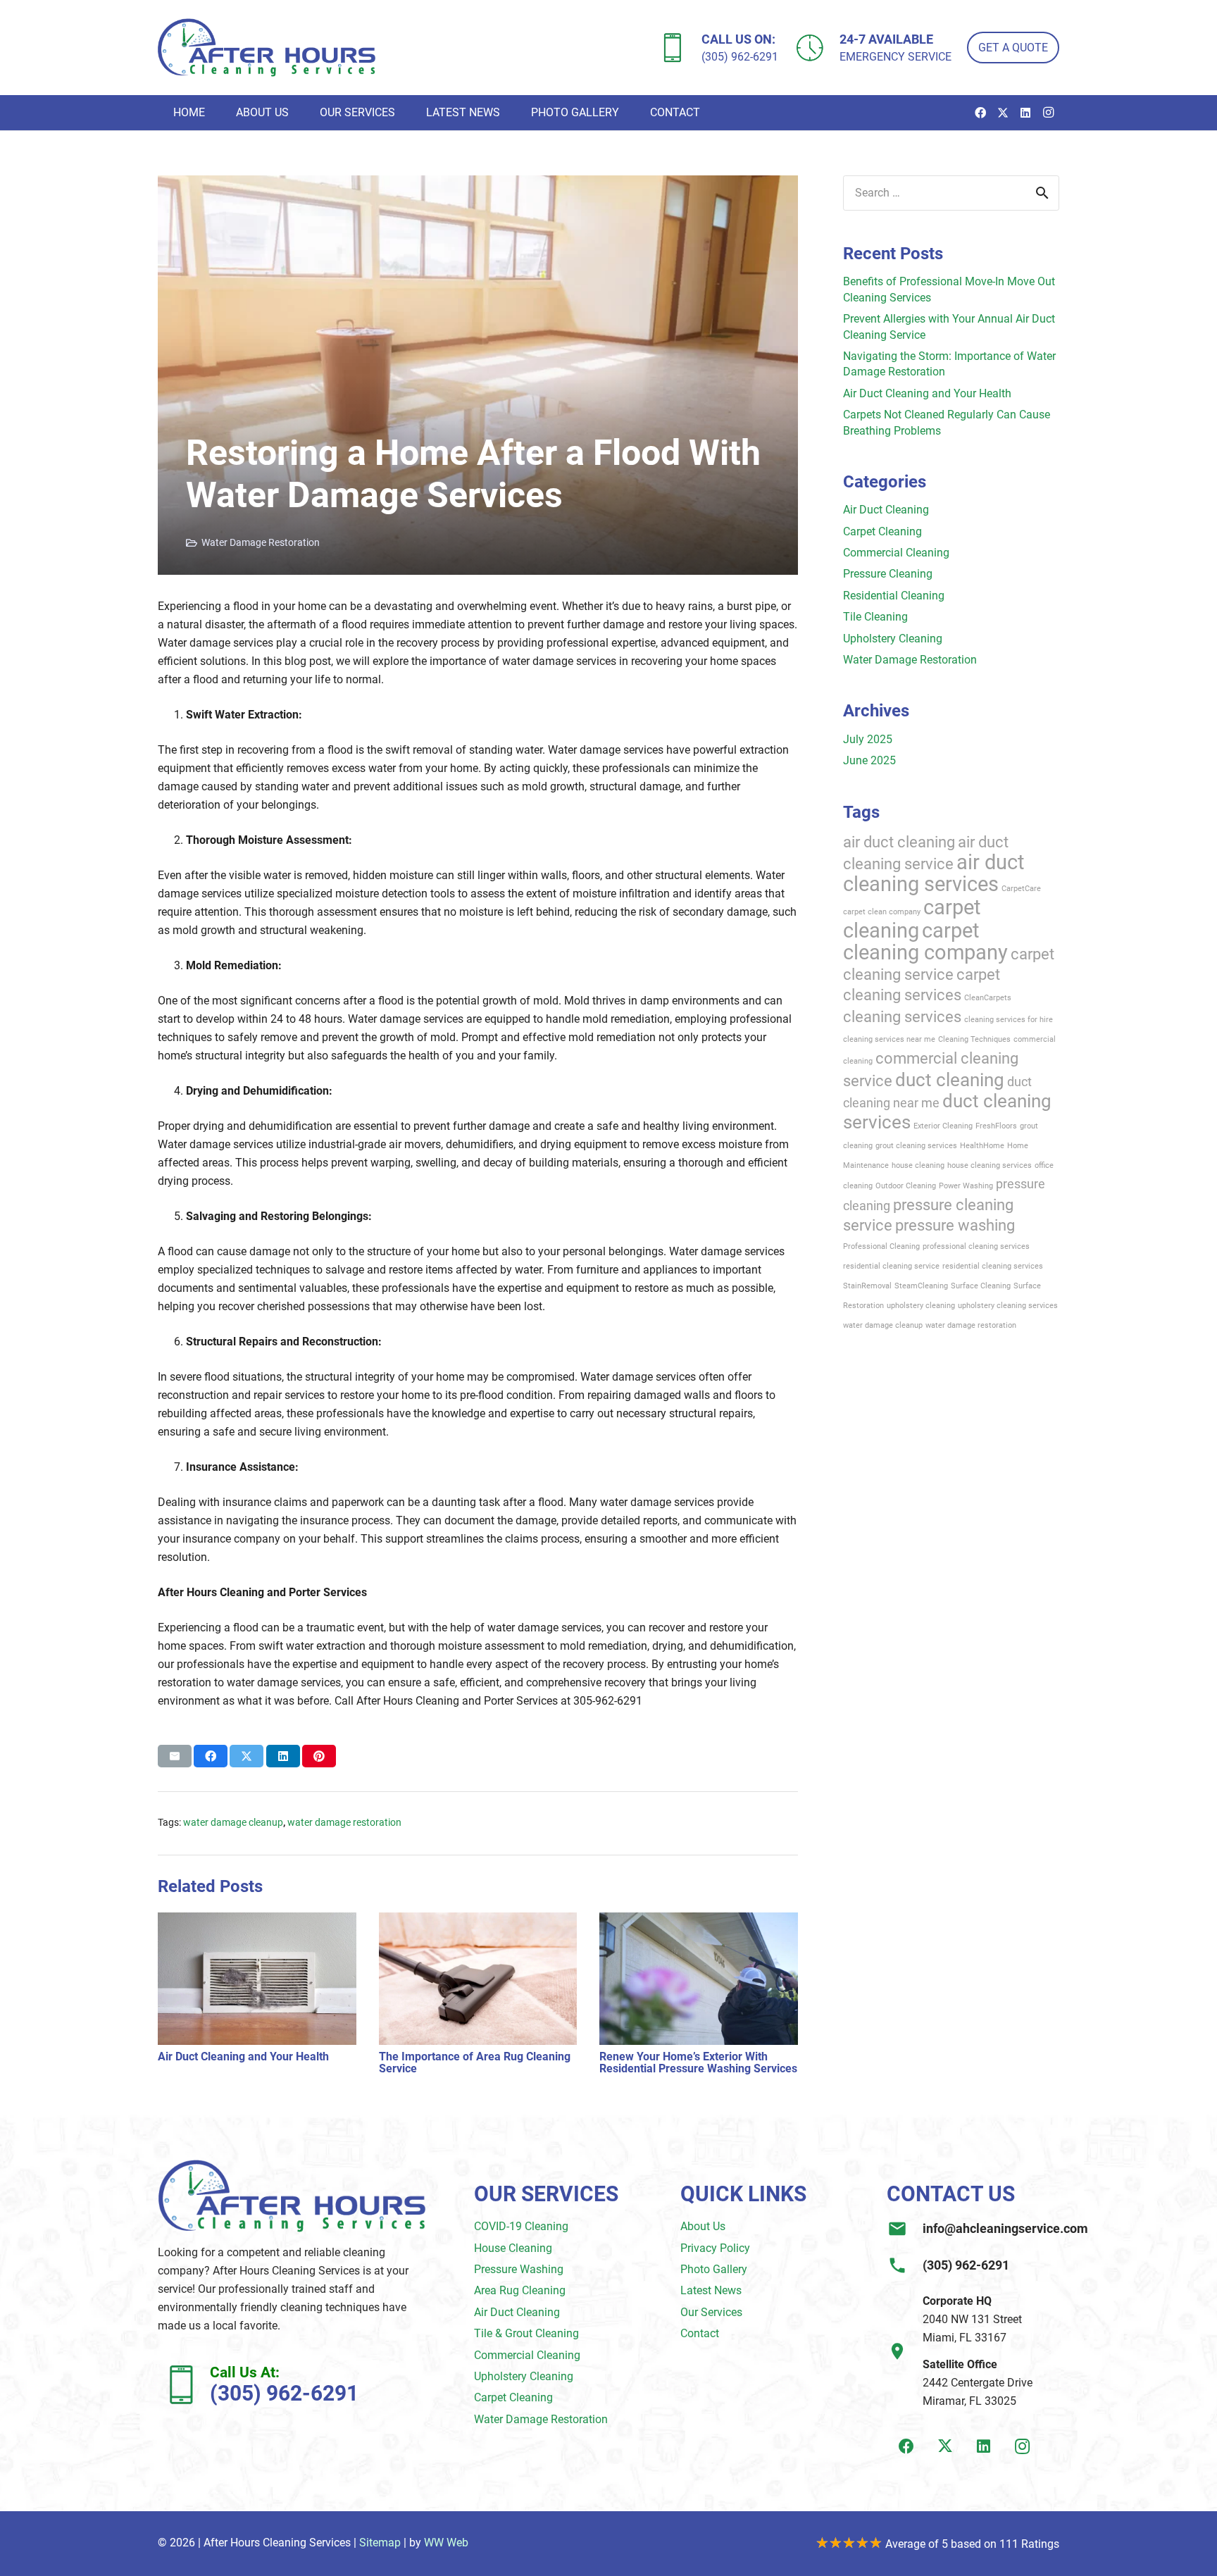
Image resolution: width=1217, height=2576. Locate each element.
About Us (703, 2226)
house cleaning (918, 1165)
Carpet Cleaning (882, 531)
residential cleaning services (993, 1266)
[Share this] (211, 1756)
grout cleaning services (916, 1146)
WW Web (446, 2543)
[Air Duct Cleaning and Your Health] (257, 1921)
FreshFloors (996, 1126)
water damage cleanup (233, 1823)
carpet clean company (882, 912)
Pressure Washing (519, 2269)
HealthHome (982, 1146)
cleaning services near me (889, 1039)
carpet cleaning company (925, 941)
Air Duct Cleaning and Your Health (243, 2057)
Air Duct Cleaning (886, 510)
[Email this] (175, 1756)
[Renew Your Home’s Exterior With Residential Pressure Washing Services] (699, 1921)
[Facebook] (980, 113)
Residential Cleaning (894, 596)
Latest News (711, 2290)
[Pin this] (319, 1756)
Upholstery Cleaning (893, 639)
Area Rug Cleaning (520, 2290)
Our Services (711, 2312)
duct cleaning (950, 1080)
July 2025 (868, 739)
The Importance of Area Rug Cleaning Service (475, 2063)
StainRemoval (867, 1286)
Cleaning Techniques (974, 1039)
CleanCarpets (988, 998)
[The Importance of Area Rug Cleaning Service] (478, 1921)
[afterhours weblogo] (267, 48)
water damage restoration (344, 1823)
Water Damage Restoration (261, 543)
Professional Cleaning (881, 1246)
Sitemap (380, 2543)
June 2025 (869, 760)
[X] (1003, 113)
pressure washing (955, 1225)
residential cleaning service (891, 1266)
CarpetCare (1021, 889)
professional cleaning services (976, 1246)
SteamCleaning (921, 1286)
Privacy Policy (715, 2248)
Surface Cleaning (981, 1286)
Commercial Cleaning (896, 553)
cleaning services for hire (1009, 1020)
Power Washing (966, 1186)
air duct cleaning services (934, 873)
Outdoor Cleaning (906, 1186)
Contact (700, 2333)
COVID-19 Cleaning (521, 2226)
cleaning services (902, 1016)
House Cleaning (513, 2248)
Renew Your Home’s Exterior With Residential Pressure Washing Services (698, 2063)
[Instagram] (1048, 113)
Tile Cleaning (875, 617)
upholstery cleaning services (1008, 1306)
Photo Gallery (714, 2269)
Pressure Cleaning (888, 574)
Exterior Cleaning (943, 1126)
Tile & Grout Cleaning (526, 2333)
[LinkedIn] (1025, 113)
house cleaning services (990, 1165)
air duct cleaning (899, 842)
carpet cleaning (912, 919)
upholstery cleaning (921, 1306)
